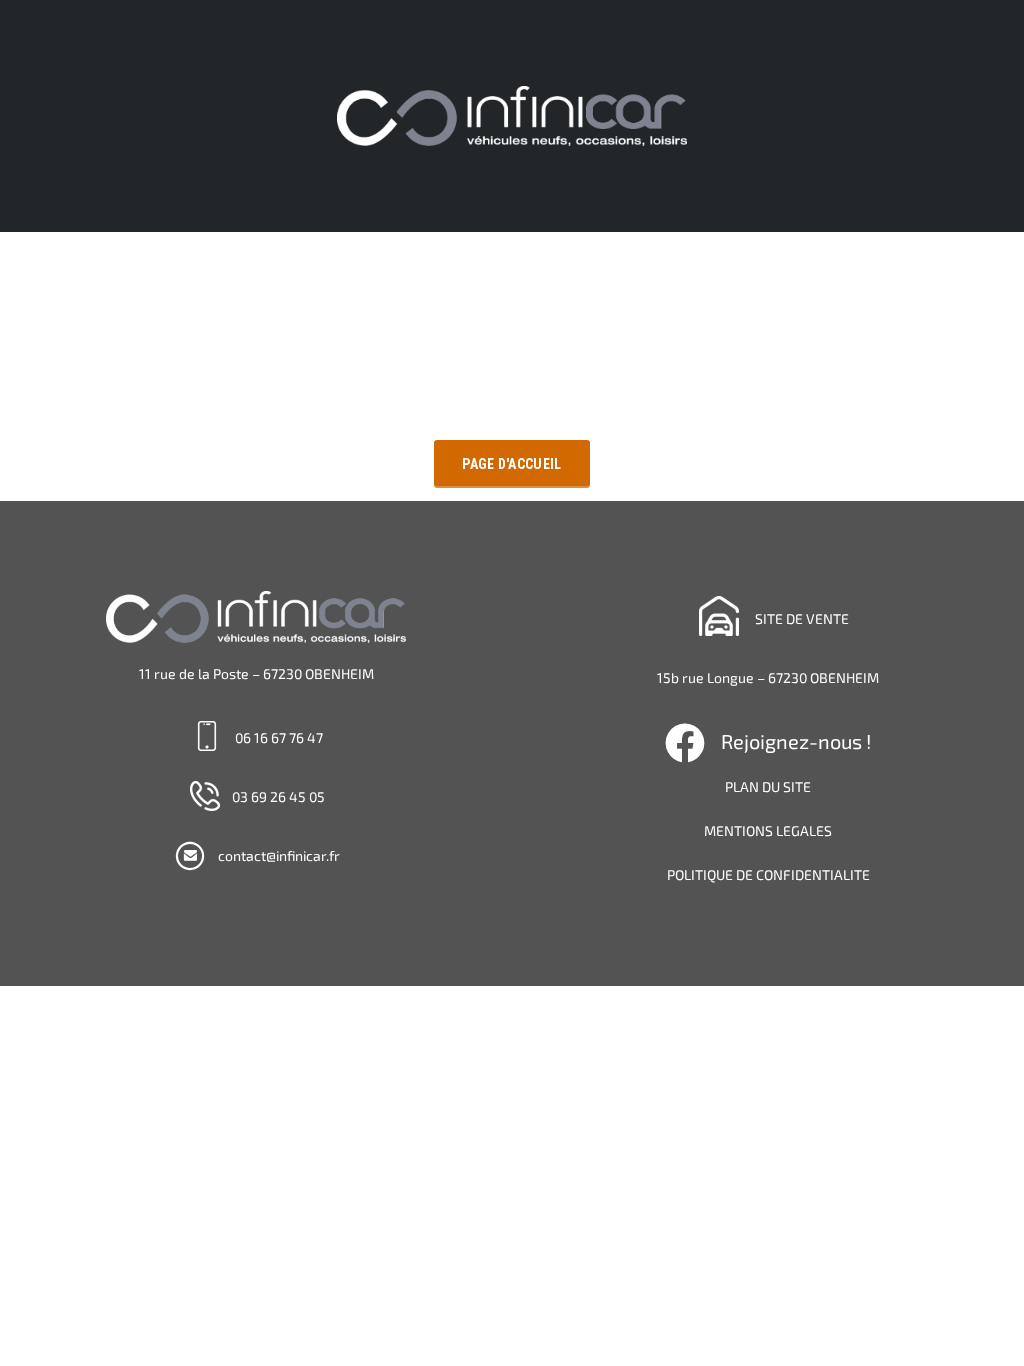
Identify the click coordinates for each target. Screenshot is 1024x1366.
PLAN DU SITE (768, 786)
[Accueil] (512, 114)
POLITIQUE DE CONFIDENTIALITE (768, 874)
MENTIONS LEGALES (768, 830)
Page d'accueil (511, 464)
